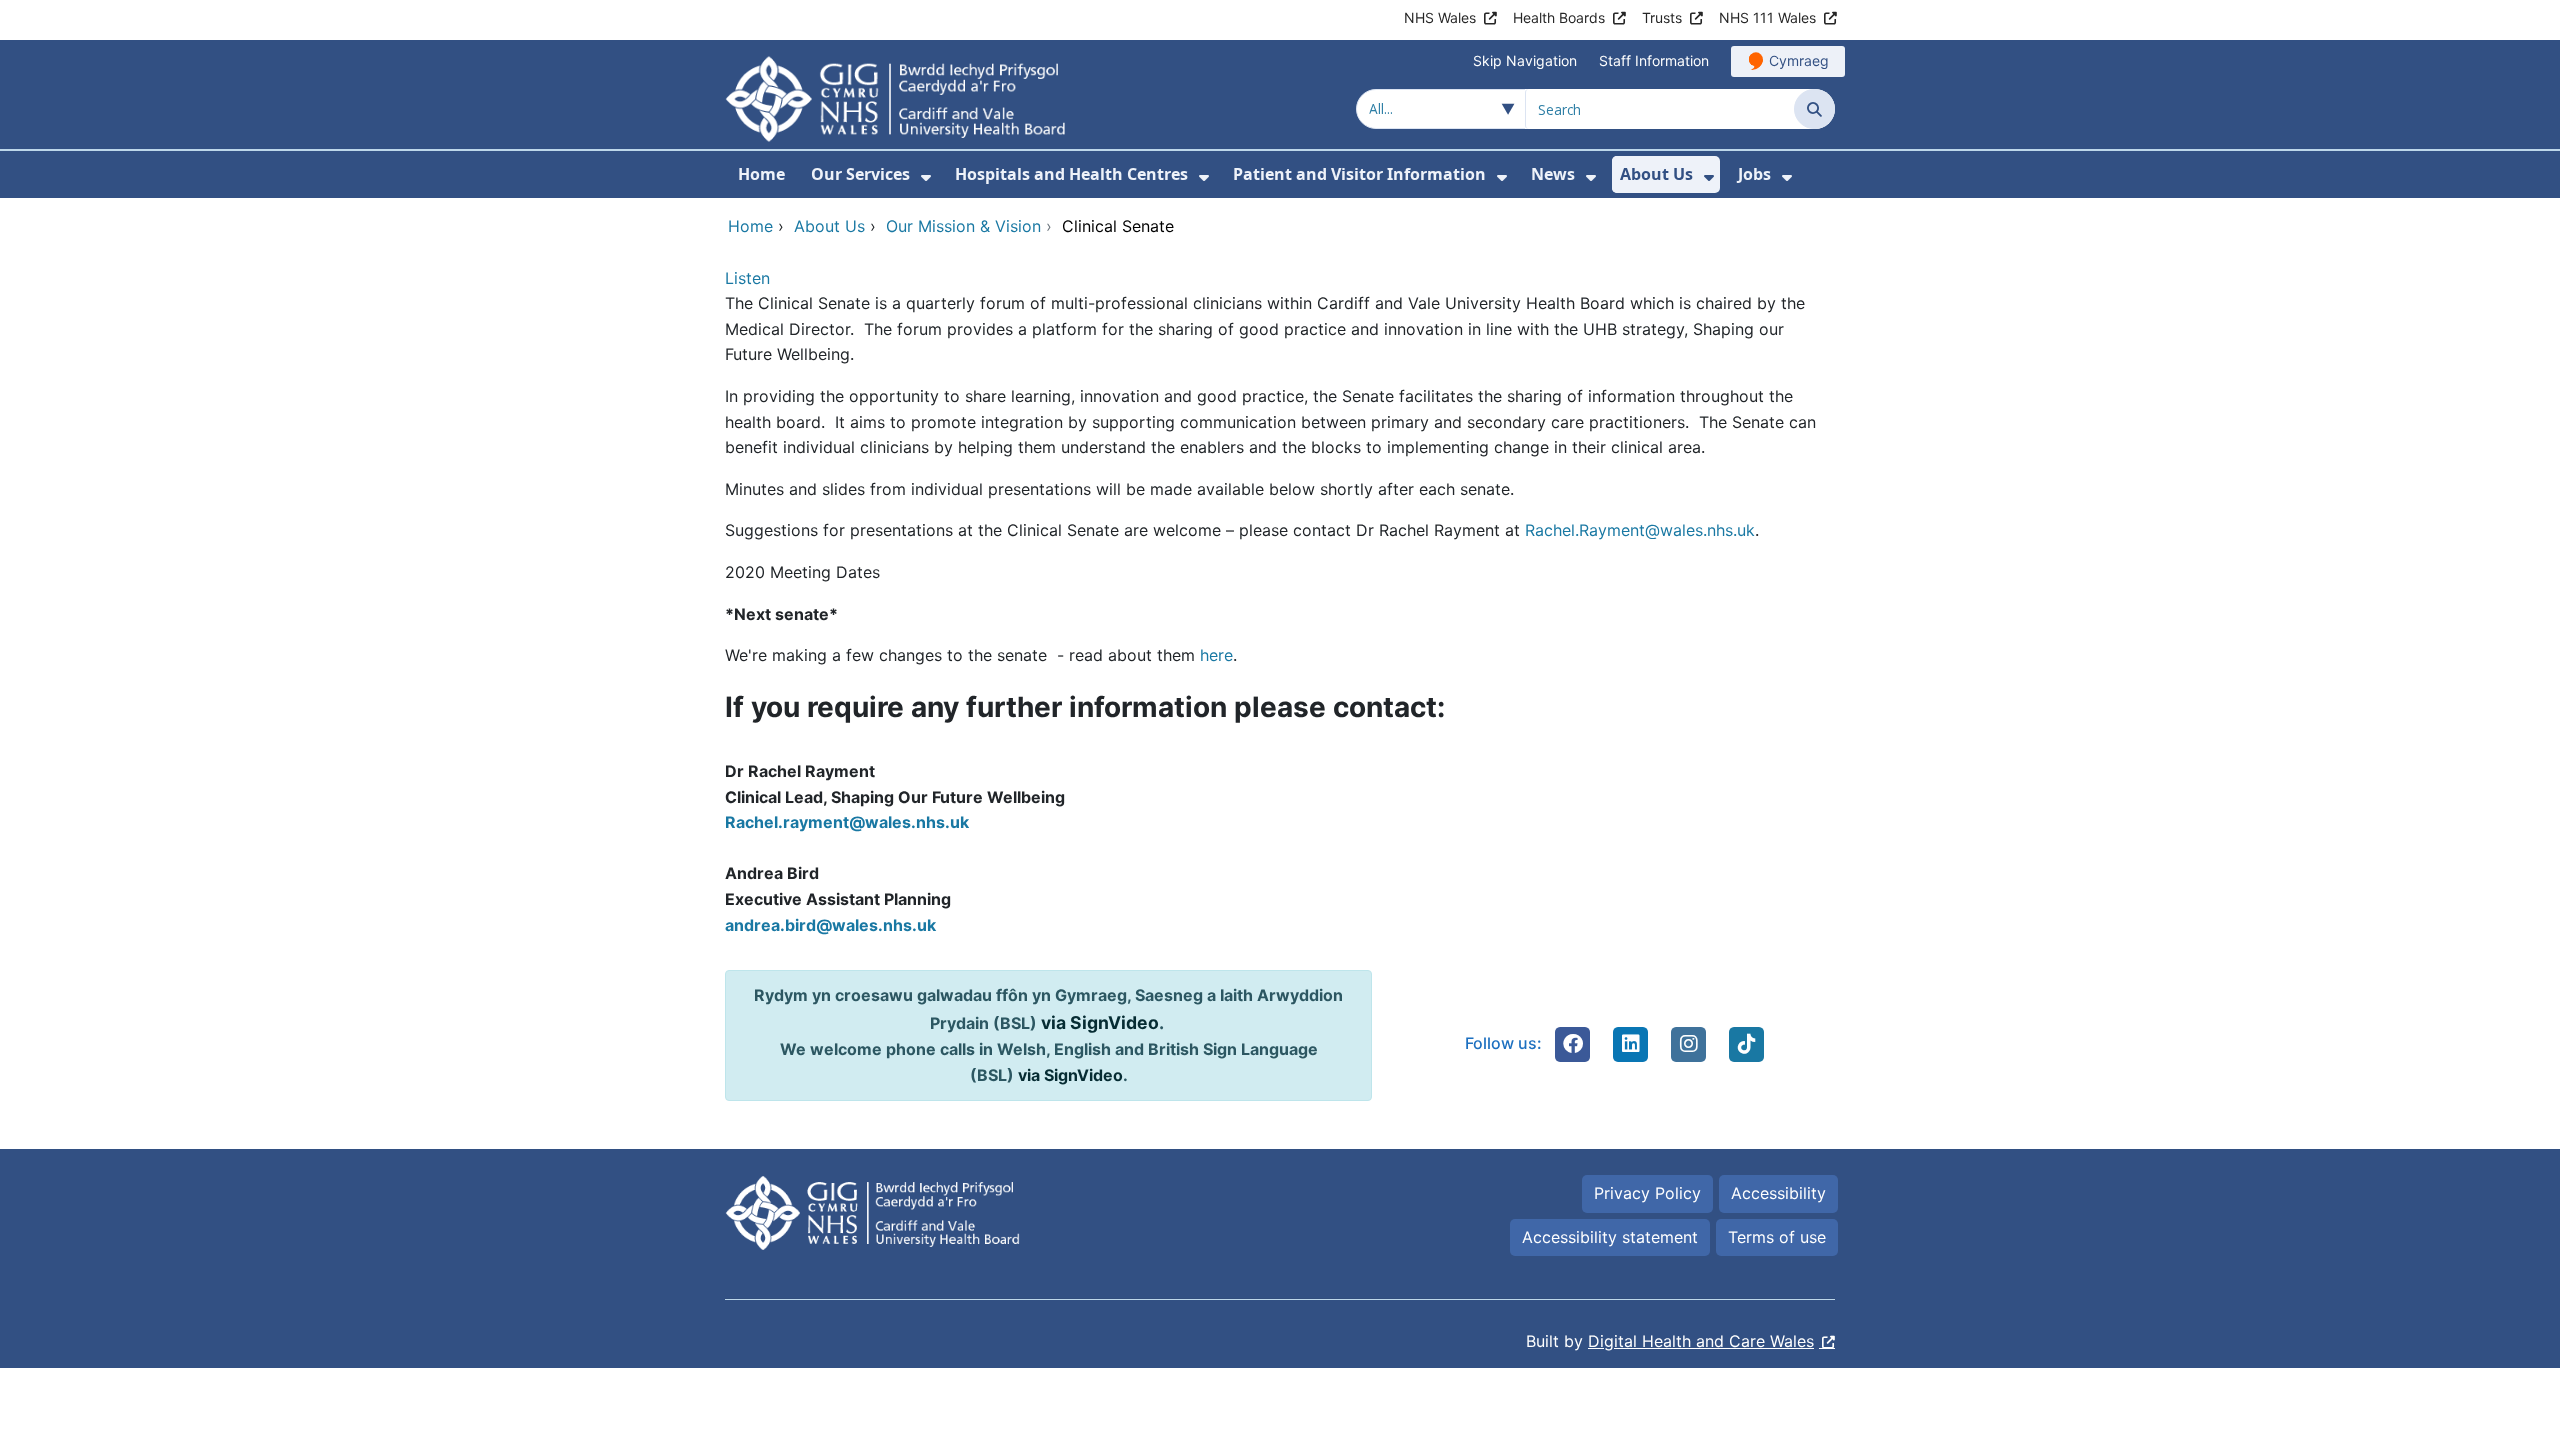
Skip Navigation (1525, 60)
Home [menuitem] (761, 174)
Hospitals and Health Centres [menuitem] (1071, 174)
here (1216, 655)
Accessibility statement (1610, 1237)
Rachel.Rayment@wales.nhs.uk (1640, 530)
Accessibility (1778, 1193)
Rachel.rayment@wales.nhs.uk (847, 822)
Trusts (1662, 17)
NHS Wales (1440, 17)
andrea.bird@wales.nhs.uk (830, 925)
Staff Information (1654, 60)
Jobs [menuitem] (1754, 174)
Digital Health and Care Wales (1701, 1341)
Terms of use (1777, 1237)
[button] (1573, 1044)
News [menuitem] (1553, 174)
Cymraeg (1799, 60)
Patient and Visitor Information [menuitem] (1359, 174)
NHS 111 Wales (1767, 17)
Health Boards (1559, 17)
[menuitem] (926, 177)
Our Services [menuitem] (860, 174)
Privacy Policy (1647, 1193)
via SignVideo (1100, 1022)
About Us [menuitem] (1656, 174)
